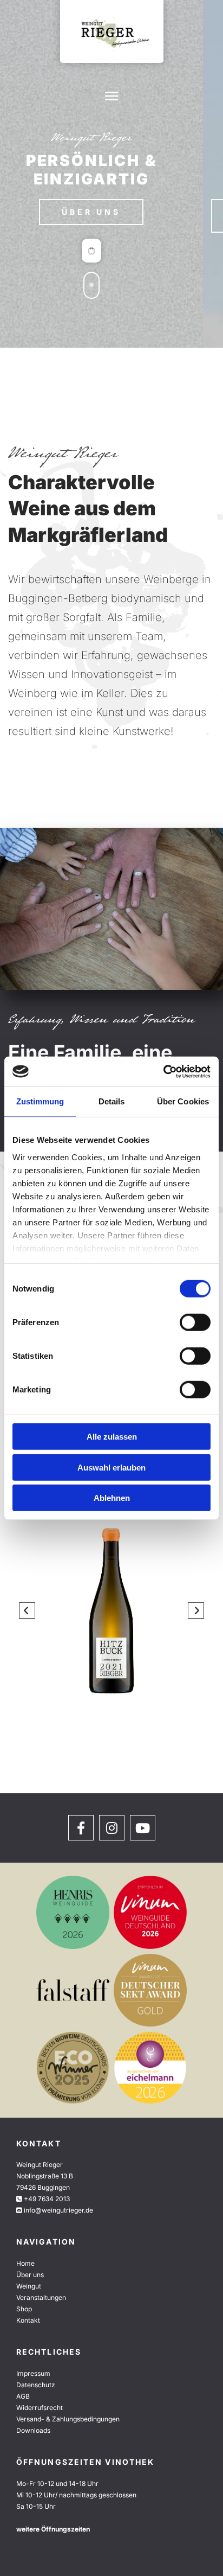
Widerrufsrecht (40, 2408)
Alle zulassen (112, 1437)
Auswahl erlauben (111, 1467)
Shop (24, 2309)
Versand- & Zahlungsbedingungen (68, 2419)
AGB (23, 2396)
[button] (111, 216)
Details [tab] (112, 1101)
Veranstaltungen (41, 2297)
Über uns (30, 2275)
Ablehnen (112, 1498)
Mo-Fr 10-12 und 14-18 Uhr (57, 2484)
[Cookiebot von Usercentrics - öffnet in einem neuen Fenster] (163, 1071)
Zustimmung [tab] (40, 1101)
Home (25, 2263)
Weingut (29, 2286)
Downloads (33, 2430)
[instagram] (112, 1828)
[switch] (195, 1322)
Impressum (33, 2373)
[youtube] (143, 1828)
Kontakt (28, 2320)
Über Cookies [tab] (183, 1101)
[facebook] (81, 1828)
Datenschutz (36, 2385)
